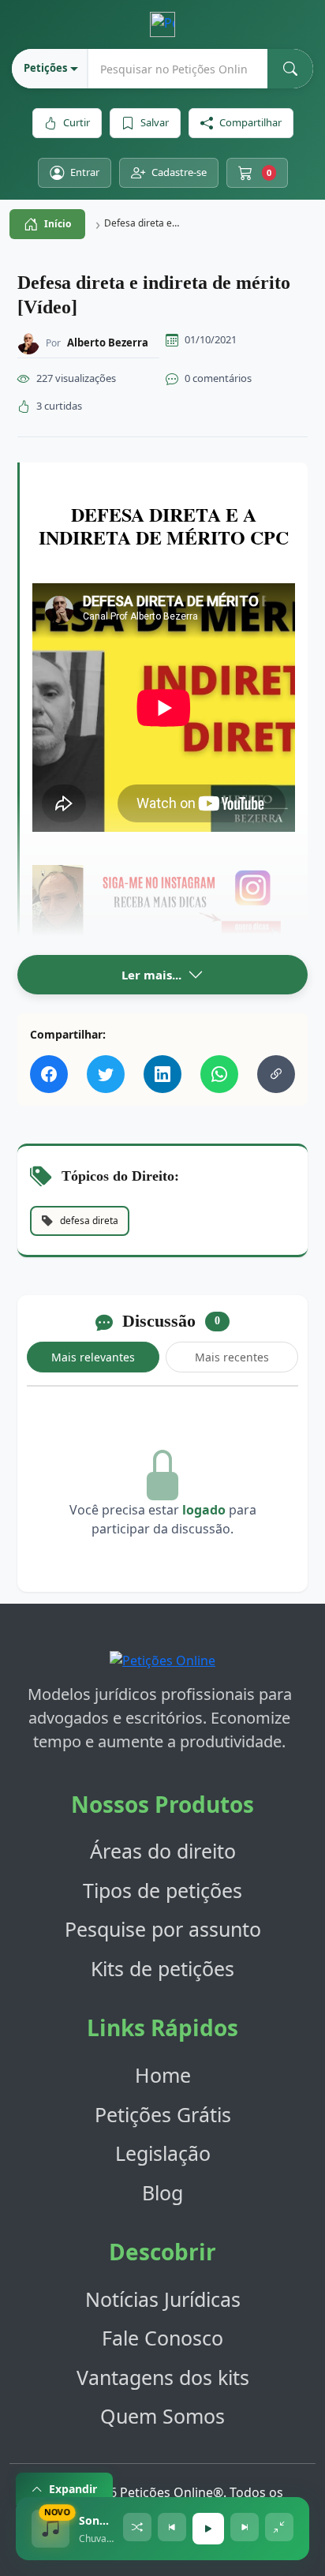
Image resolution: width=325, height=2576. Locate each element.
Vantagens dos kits (163, 2377)
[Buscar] (290, 69)
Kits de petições (162, 1968)
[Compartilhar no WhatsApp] (219, 1074)
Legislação (163, 2153)
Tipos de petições (162, 1890)
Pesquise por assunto (163, 1929)
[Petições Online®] (162, 24)
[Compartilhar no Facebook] (49, 1074)
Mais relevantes (93, 1357)
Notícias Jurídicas (163, 2299)
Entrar (85, 172)
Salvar (155, 122)
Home (163, 2075)
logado (204, 1510)
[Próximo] (245, 2527)
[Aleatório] (137, 2527)
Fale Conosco (162, 2338)
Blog (162, 2192)
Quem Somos (162, 2416)
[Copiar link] (276, 1074)
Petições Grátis (163, 2114)
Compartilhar (250, 122)
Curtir (77, 122)
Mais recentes (232, 1357)
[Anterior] (172, 2527)
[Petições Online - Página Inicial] (162, 1665)
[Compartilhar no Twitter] (106, 1074)
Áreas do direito (163, 1851)
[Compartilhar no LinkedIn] (162, 1074)
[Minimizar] (279, 2527)
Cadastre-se (179, 172)
